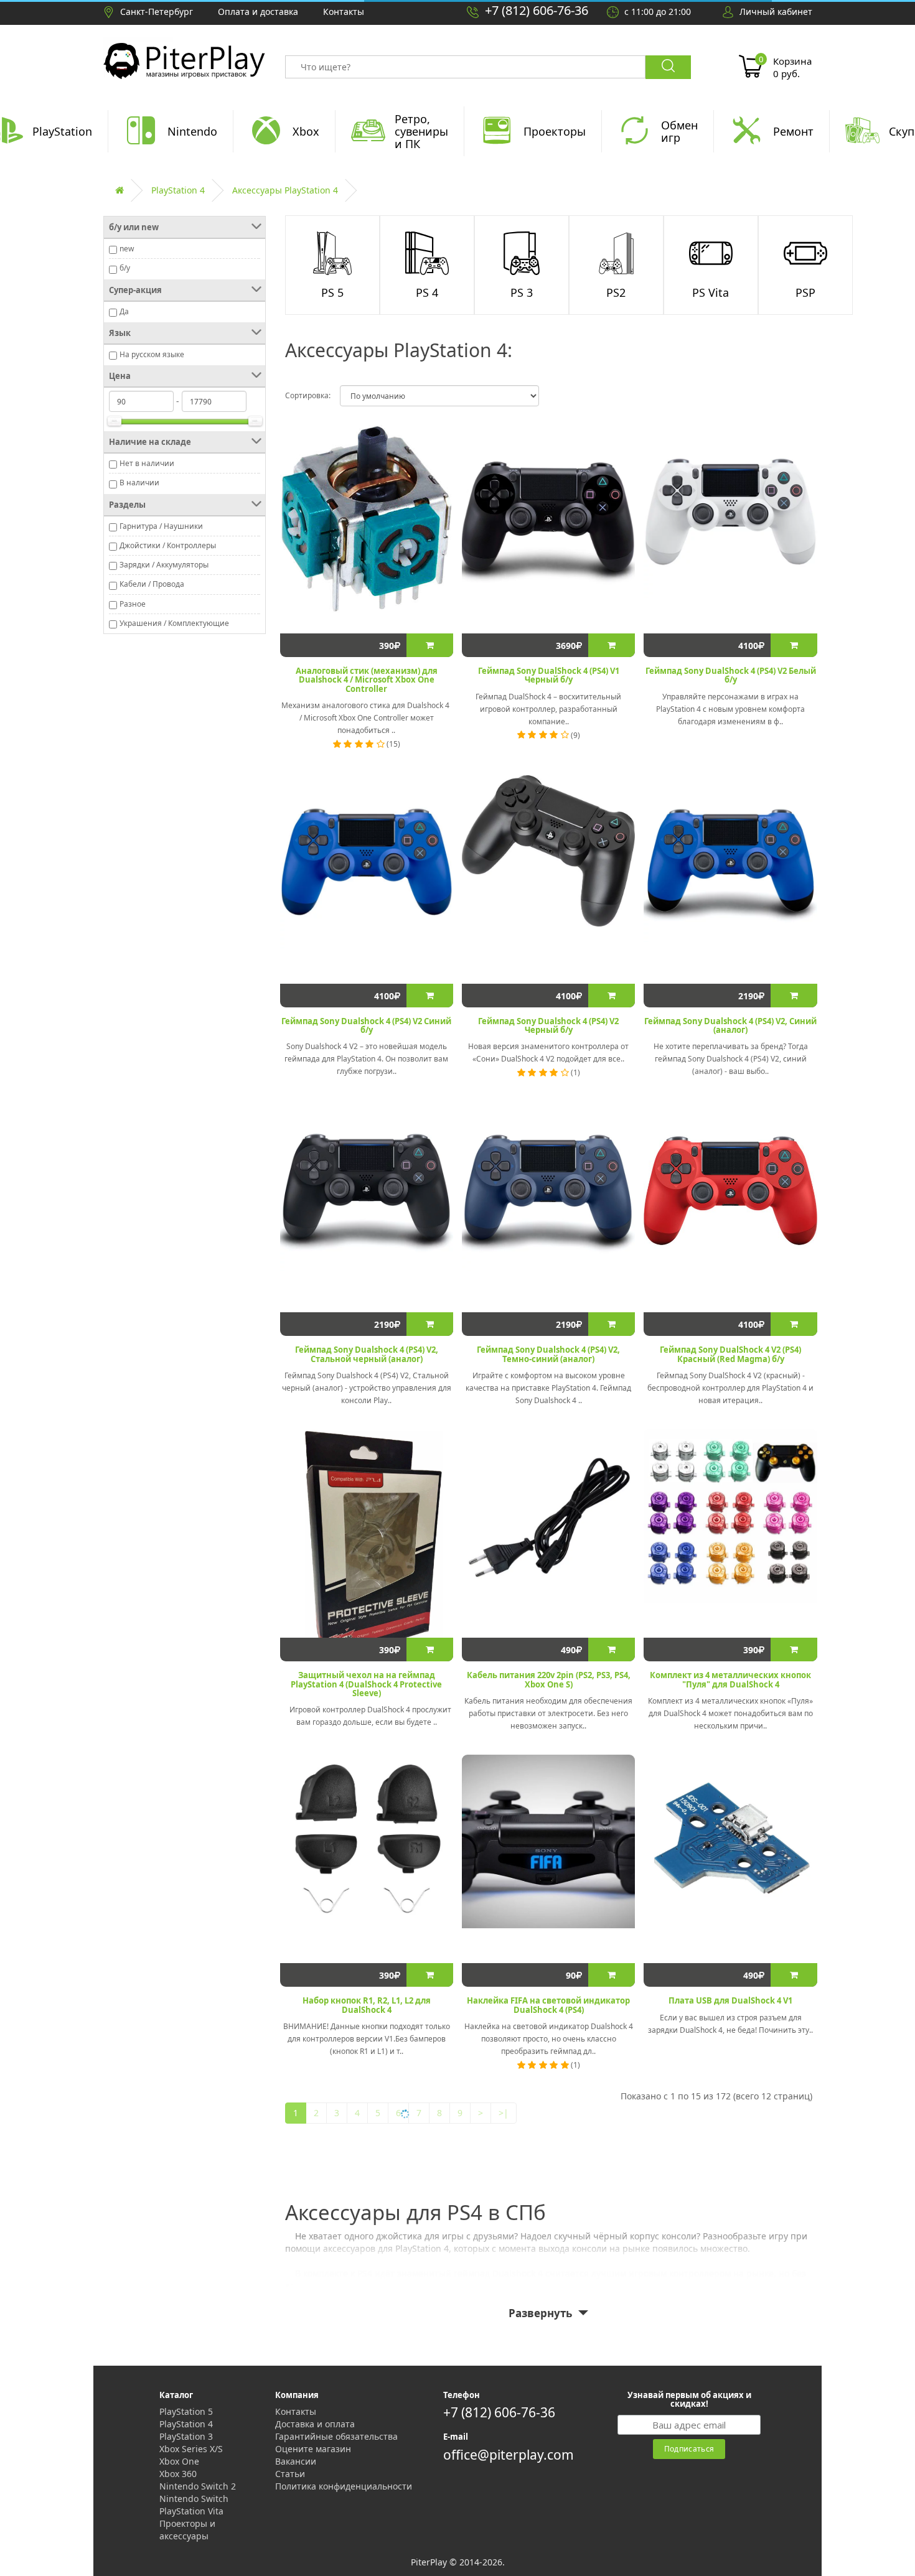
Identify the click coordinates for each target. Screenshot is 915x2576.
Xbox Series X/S (191, 2449)
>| (504, 2113)
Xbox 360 (178, 2474)
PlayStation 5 (186, 2411)
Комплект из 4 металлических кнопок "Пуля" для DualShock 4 (730, 1679)
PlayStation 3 (186, 2436)
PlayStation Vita (191, 2511)
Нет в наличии (147, 463)
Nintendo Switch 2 (198, 2486)
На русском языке (152, 354)
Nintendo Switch (194, 2499)
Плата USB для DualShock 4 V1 (730, 2000)
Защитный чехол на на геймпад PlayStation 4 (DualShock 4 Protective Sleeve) (366, 1684)
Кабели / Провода (152, 584)
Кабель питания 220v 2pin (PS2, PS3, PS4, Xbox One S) (549, 1679)
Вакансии (296, 2461)
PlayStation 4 (178, 190)
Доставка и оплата (315, 2424)
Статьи (290, 2474)
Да (124, 311)
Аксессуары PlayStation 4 (285, 190)
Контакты (296, 2411)
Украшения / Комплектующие (174, 623)
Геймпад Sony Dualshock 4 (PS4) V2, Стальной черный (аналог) (367, 1354)
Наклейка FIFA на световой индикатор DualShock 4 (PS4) (548, 2005)
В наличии (139, 483)
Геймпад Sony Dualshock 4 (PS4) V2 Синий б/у (366, 1025)
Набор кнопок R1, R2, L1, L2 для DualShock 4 (367, 2005)
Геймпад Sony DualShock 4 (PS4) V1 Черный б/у (549, 675)
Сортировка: (308, 395)
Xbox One (179, 2461)
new (127, 249)
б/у (125, 268)
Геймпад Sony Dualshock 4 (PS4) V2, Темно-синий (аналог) (548, 1354)
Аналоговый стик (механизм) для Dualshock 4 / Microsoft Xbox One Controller (367, 680)
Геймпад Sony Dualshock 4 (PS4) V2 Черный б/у (548, 1025)
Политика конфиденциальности (344, 2486)
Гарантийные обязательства (336, 2436)
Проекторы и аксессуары (187, 2530)
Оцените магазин (313, 2449)
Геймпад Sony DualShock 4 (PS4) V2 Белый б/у (731, 675)
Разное (133, 604)
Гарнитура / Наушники (161, 526)
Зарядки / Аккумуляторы (164, 565)
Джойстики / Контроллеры (168, 545)
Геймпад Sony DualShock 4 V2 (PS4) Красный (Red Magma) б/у (730, 1354)
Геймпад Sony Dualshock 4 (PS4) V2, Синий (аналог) (730, 1025)
